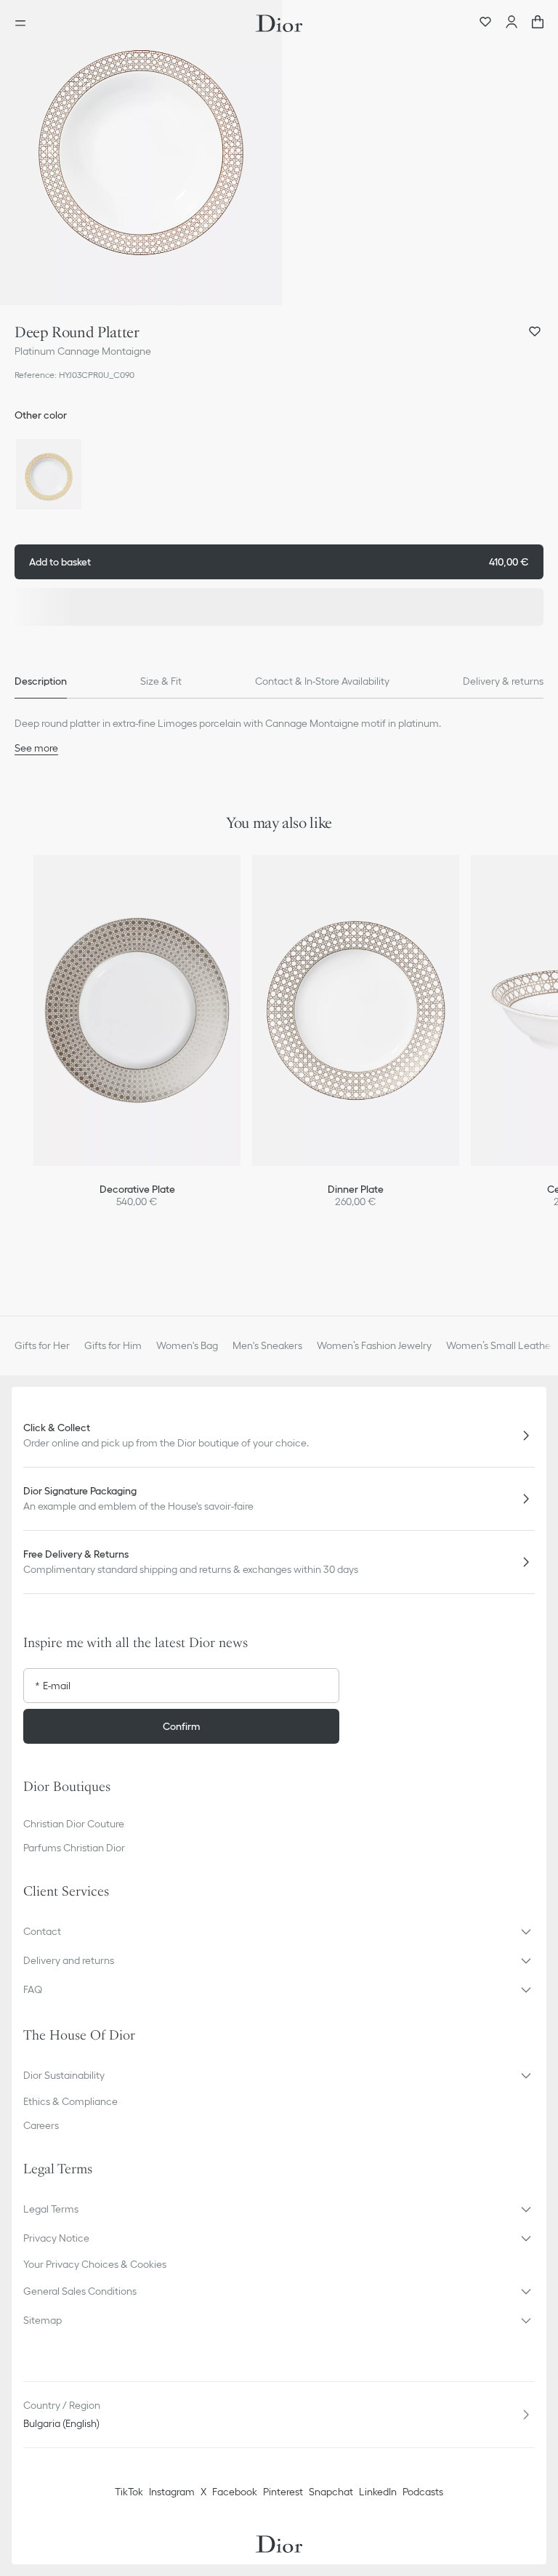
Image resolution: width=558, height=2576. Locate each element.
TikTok (129, 2492)
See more (36, 748)
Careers (41, 2125)
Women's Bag (187, 1345)
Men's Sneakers (267, 1345)
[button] (141, 153)
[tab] (41, 681)
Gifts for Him (113, 1345)
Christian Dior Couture (74, 1824)
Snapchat (331, 2492)
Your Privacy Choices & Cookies (95, 2264)
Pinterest (283, 2492)
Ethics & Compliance (70, 2101)
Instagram (172, 2492)
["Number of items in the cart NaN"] (538, 23)
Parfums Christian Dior (74, 1848)
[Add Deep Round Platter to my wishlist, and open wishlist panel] (535, 331)
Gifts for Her (42, 1345)
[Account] (511, 23)
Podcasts (423, 2492)
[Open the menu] (25, 23)
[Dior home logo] (279, 23)
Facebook (235, 2492)
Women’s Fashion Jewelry (374, 1345)
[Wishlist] (485, 23)
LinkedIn (378, 2492)
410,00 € (279, 562)
